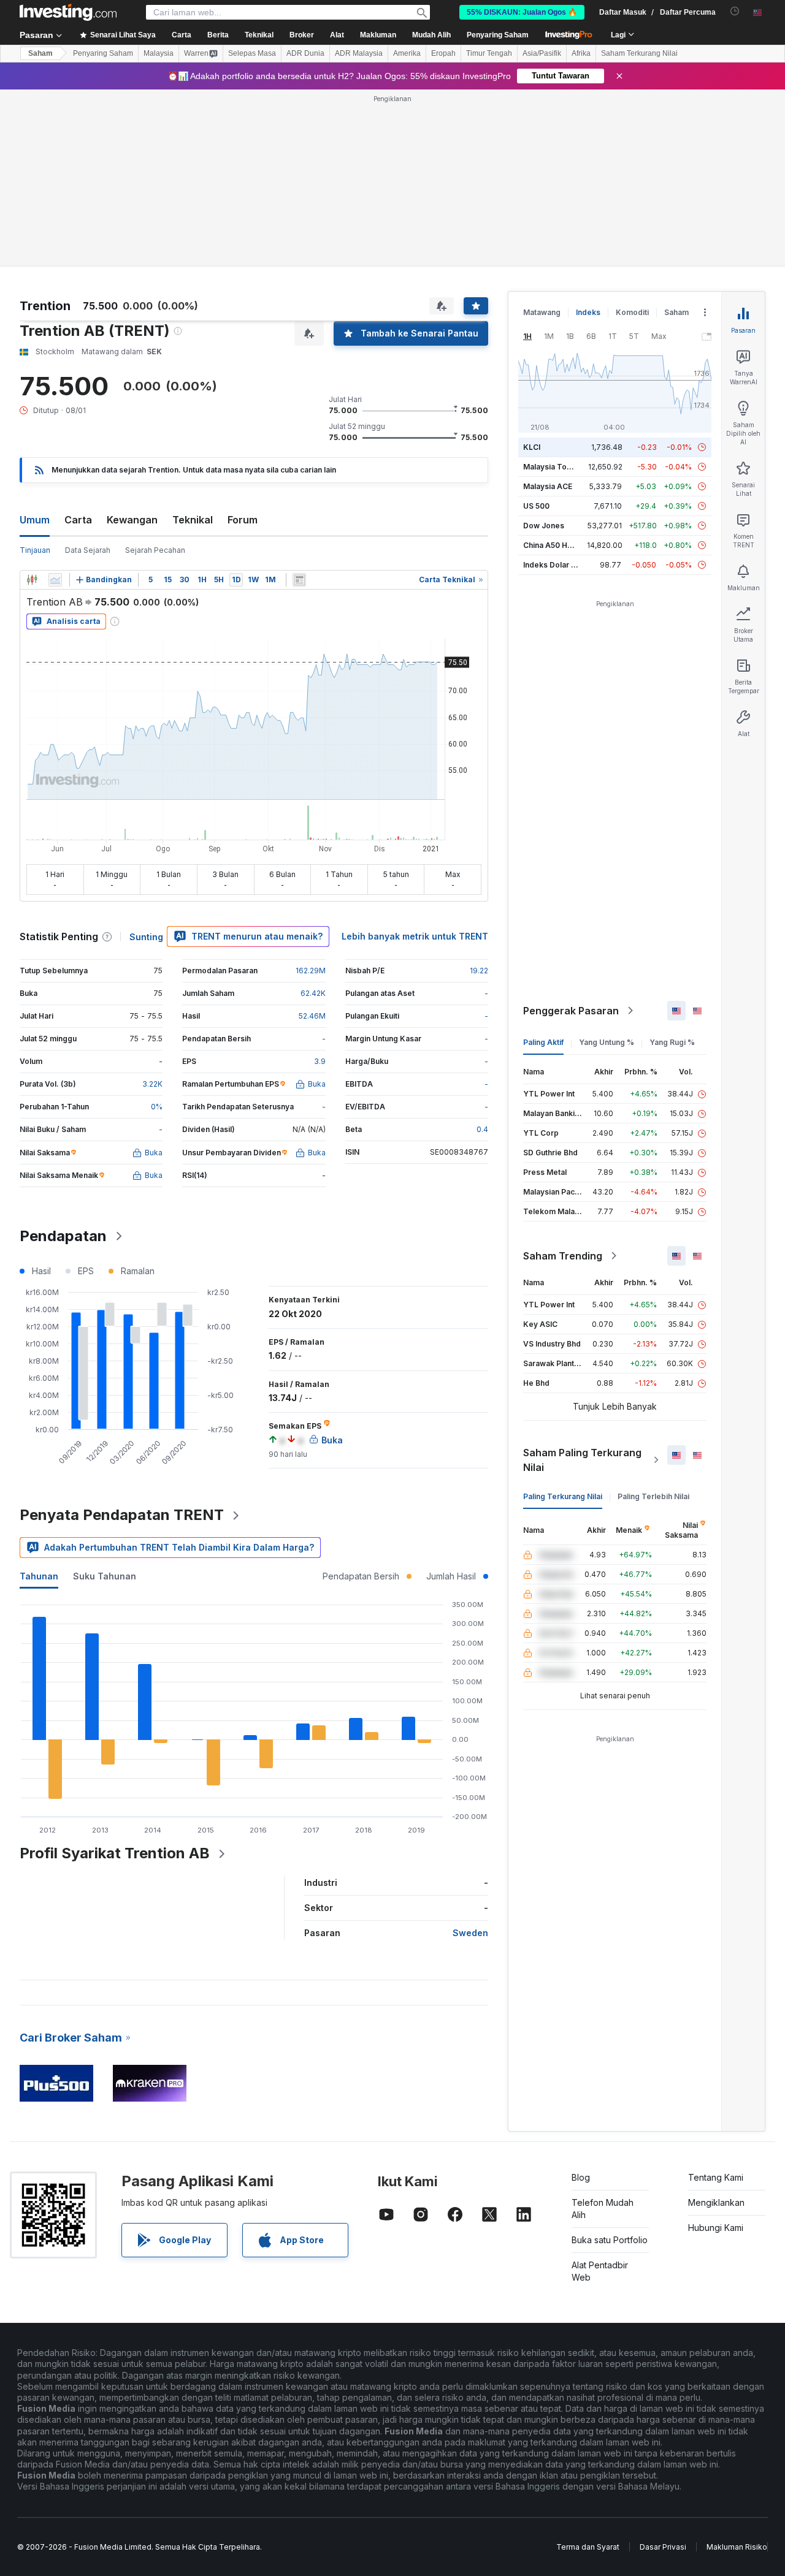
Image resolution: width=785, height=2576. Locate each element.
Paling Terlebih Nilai (653, 1496)
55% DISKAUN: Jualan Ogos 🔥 (522, 12)
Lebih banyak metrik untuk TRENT (415, 936)
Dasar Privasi (663, 2547)
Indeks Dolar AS (552, 565)
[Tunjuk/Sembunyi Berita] (299, 580)
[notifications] (735, 11)
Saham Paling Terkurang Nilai (582, 1460)
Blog (581, 2177)
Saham (40, 53)
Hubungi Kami (716, 2228)
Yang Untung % (607, 1042)
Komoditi (632, 312)
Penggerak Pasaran (571, 1011)
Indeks (588, 312)
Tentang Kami (716, 2177)
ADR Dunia (305, 53)
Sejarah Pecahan (155, 550)
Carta (78, 520)
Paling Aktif (543, 1042)
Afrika (581, 53)
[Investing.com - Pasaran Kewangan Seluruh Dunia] (68, 12)
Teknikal (193, 520)
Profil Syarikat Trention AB (115, 1853)
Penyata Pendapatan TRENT (122, 1515)
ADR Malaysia (359, 53)
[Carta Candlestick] (32, 580)
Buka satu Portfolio (610, 2240)
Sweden (470, 1933)
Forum (243, 520)
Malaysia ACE (548, 486)
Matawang (542, 312)
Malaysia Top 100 (555, 467)
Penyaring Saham (498, 35)
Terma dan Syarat (588, 2547)
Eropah (443, 53)
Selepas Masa (252, 53)
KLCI (532, 447)
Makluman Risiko (737, 2547)
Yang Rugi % (672, 1042)
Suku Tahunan (105, 1576)
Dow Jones (544, 526)
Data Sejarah (88, 550)
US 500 (536, 506)
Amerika (407, 53)
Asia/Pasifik (542, 53)
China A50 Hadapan (559, 545)
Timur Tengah (489, 53)
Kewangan (132, 520)
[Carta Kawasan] (55, 580)
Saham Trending (563, 1256)
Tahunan (39, 1576)
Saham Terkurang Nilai (639, 53)
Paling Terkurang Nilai (563, 1496)
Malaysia (159, 53)
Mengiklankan (716, 2202)
